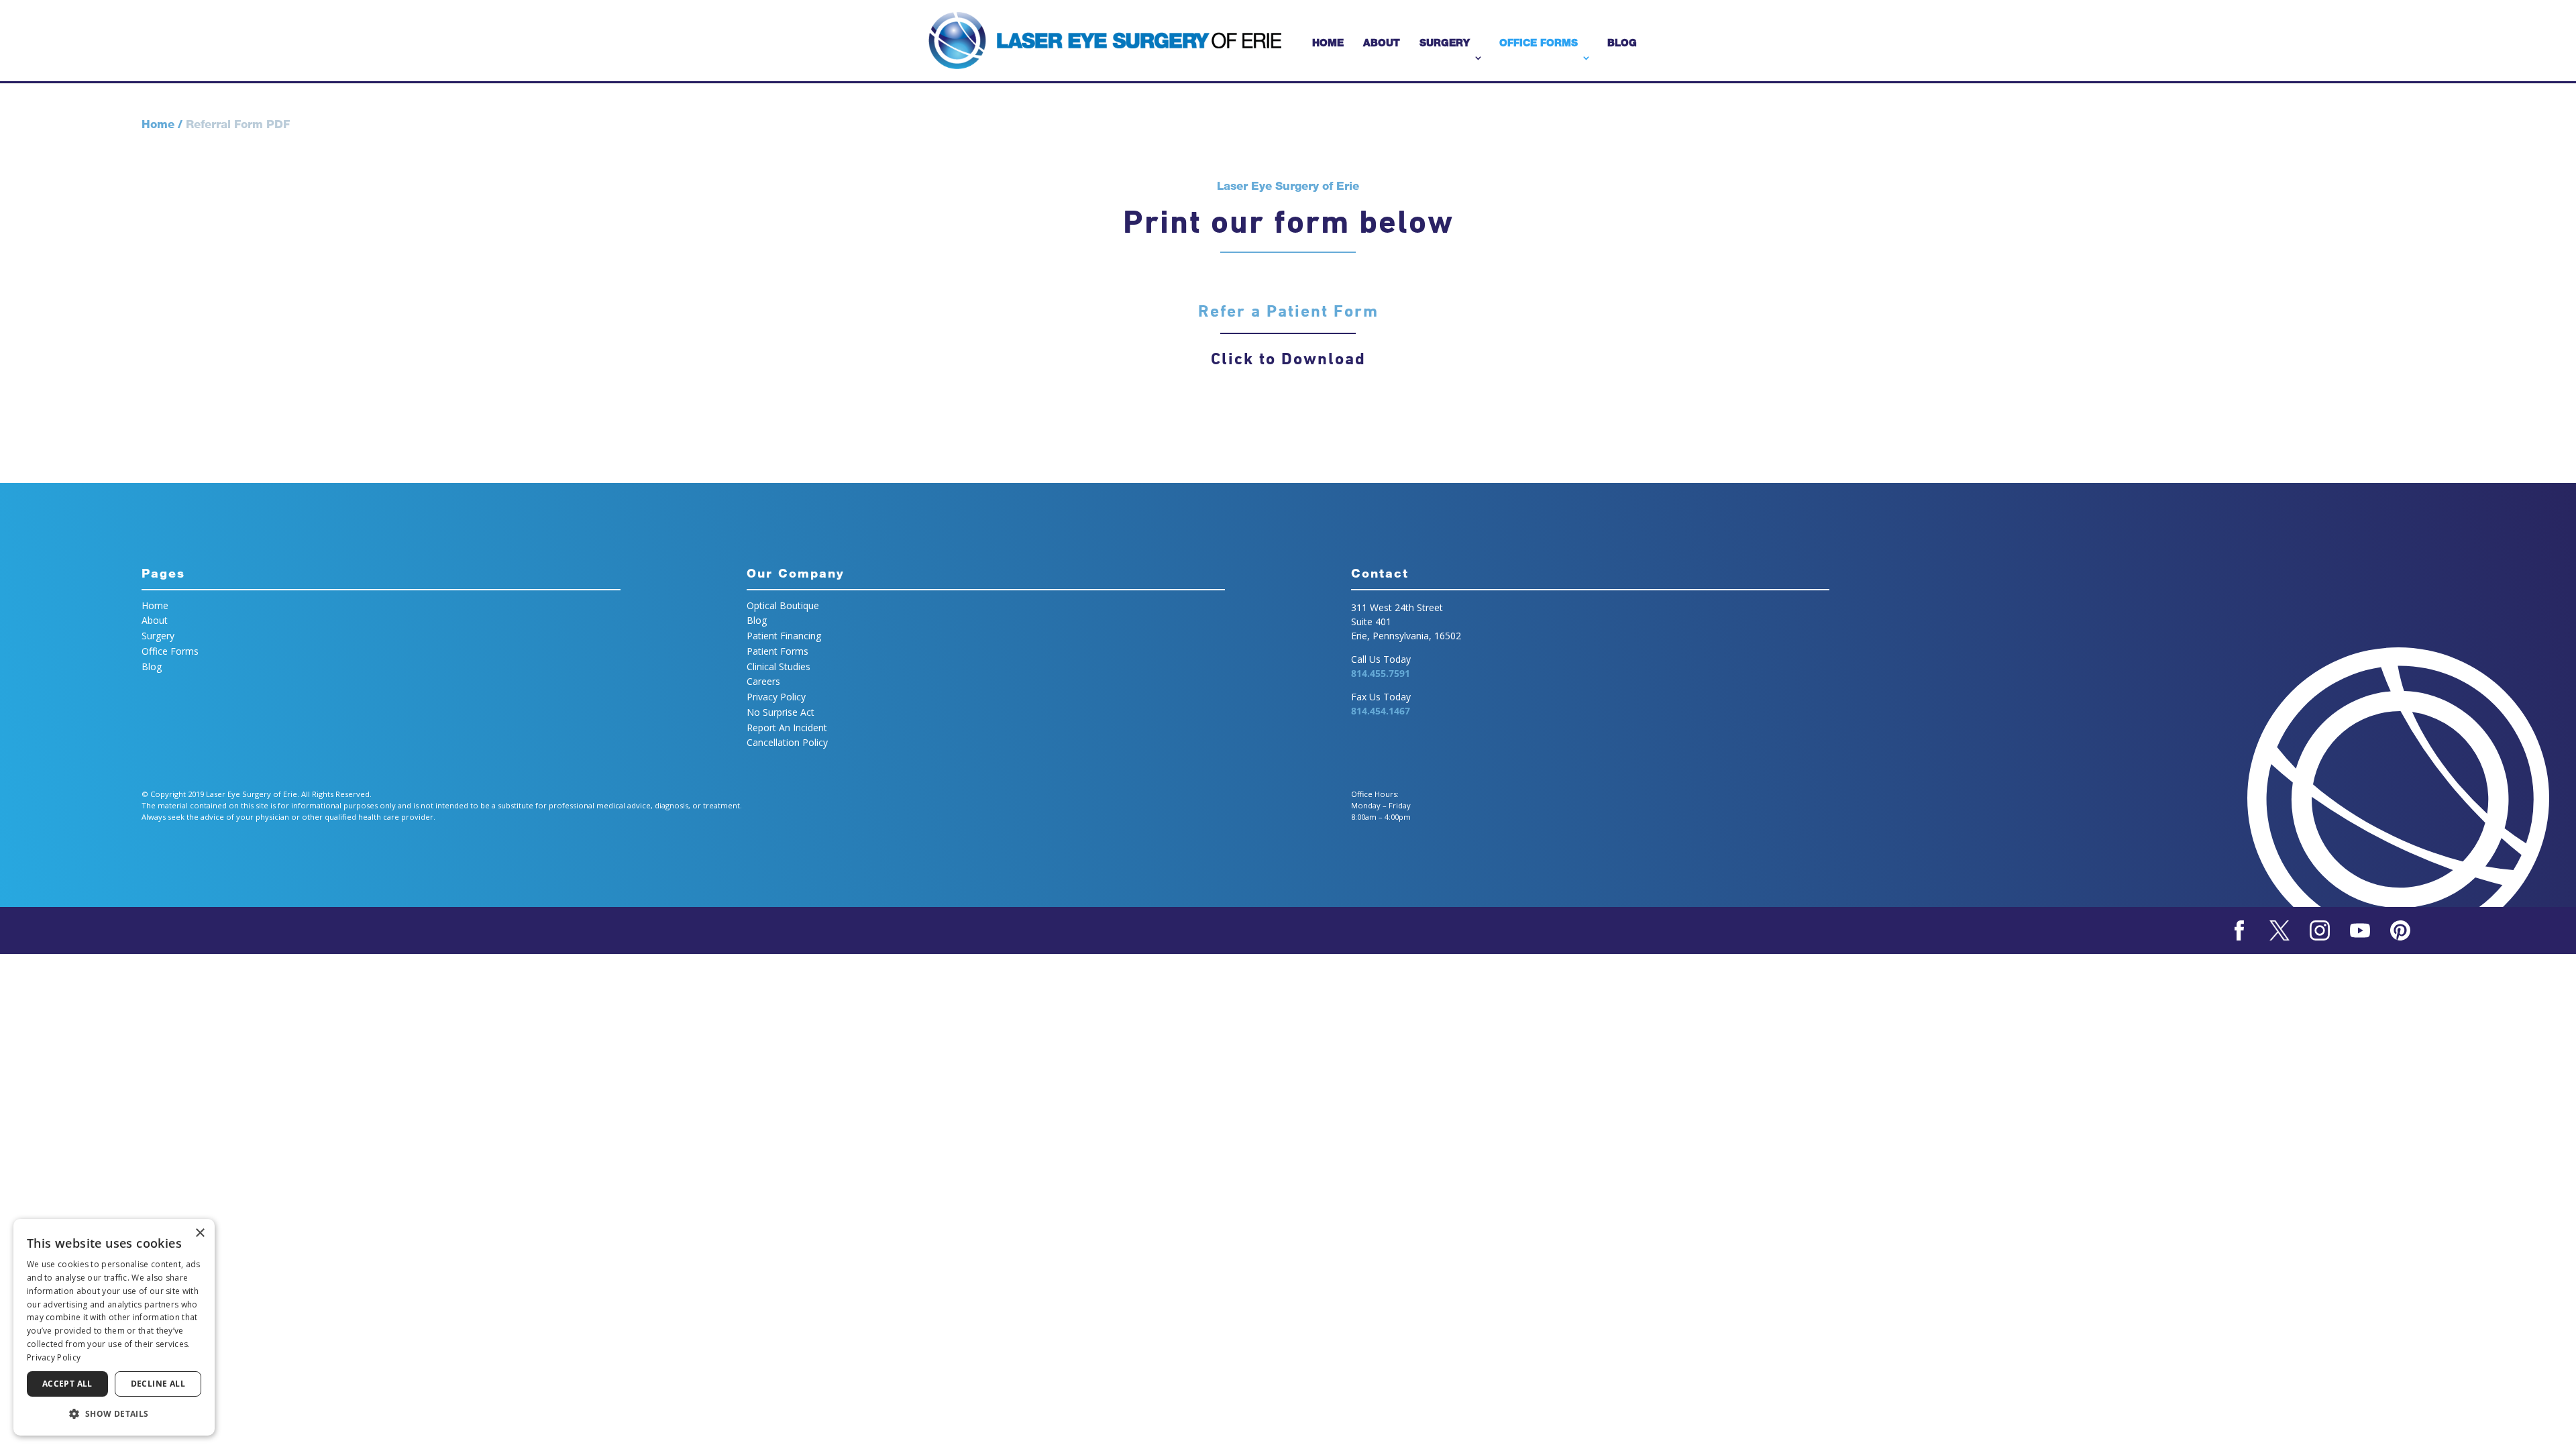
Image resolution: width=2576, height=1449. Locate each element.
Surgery (1445, 43)
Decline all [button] (158, 1384)
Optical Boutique (783, 605)
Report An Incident (787, 728)
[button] (114, 1414)
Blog (1622, 43)
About (1382, 43)
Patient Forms (777, 651)
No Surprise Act (781, 712)
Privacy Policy (776, 697)
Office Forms (1539, 43)
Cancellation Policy (787, 742)
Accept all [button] (67, 1384)
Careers (763, 681)
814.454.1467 (1381, 711)
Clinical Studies (779, 666)
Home (1328, 43)
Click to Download (1288, 359)
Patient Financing (784, 636)
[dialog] (114, 1327)
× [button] (200, 1233)
